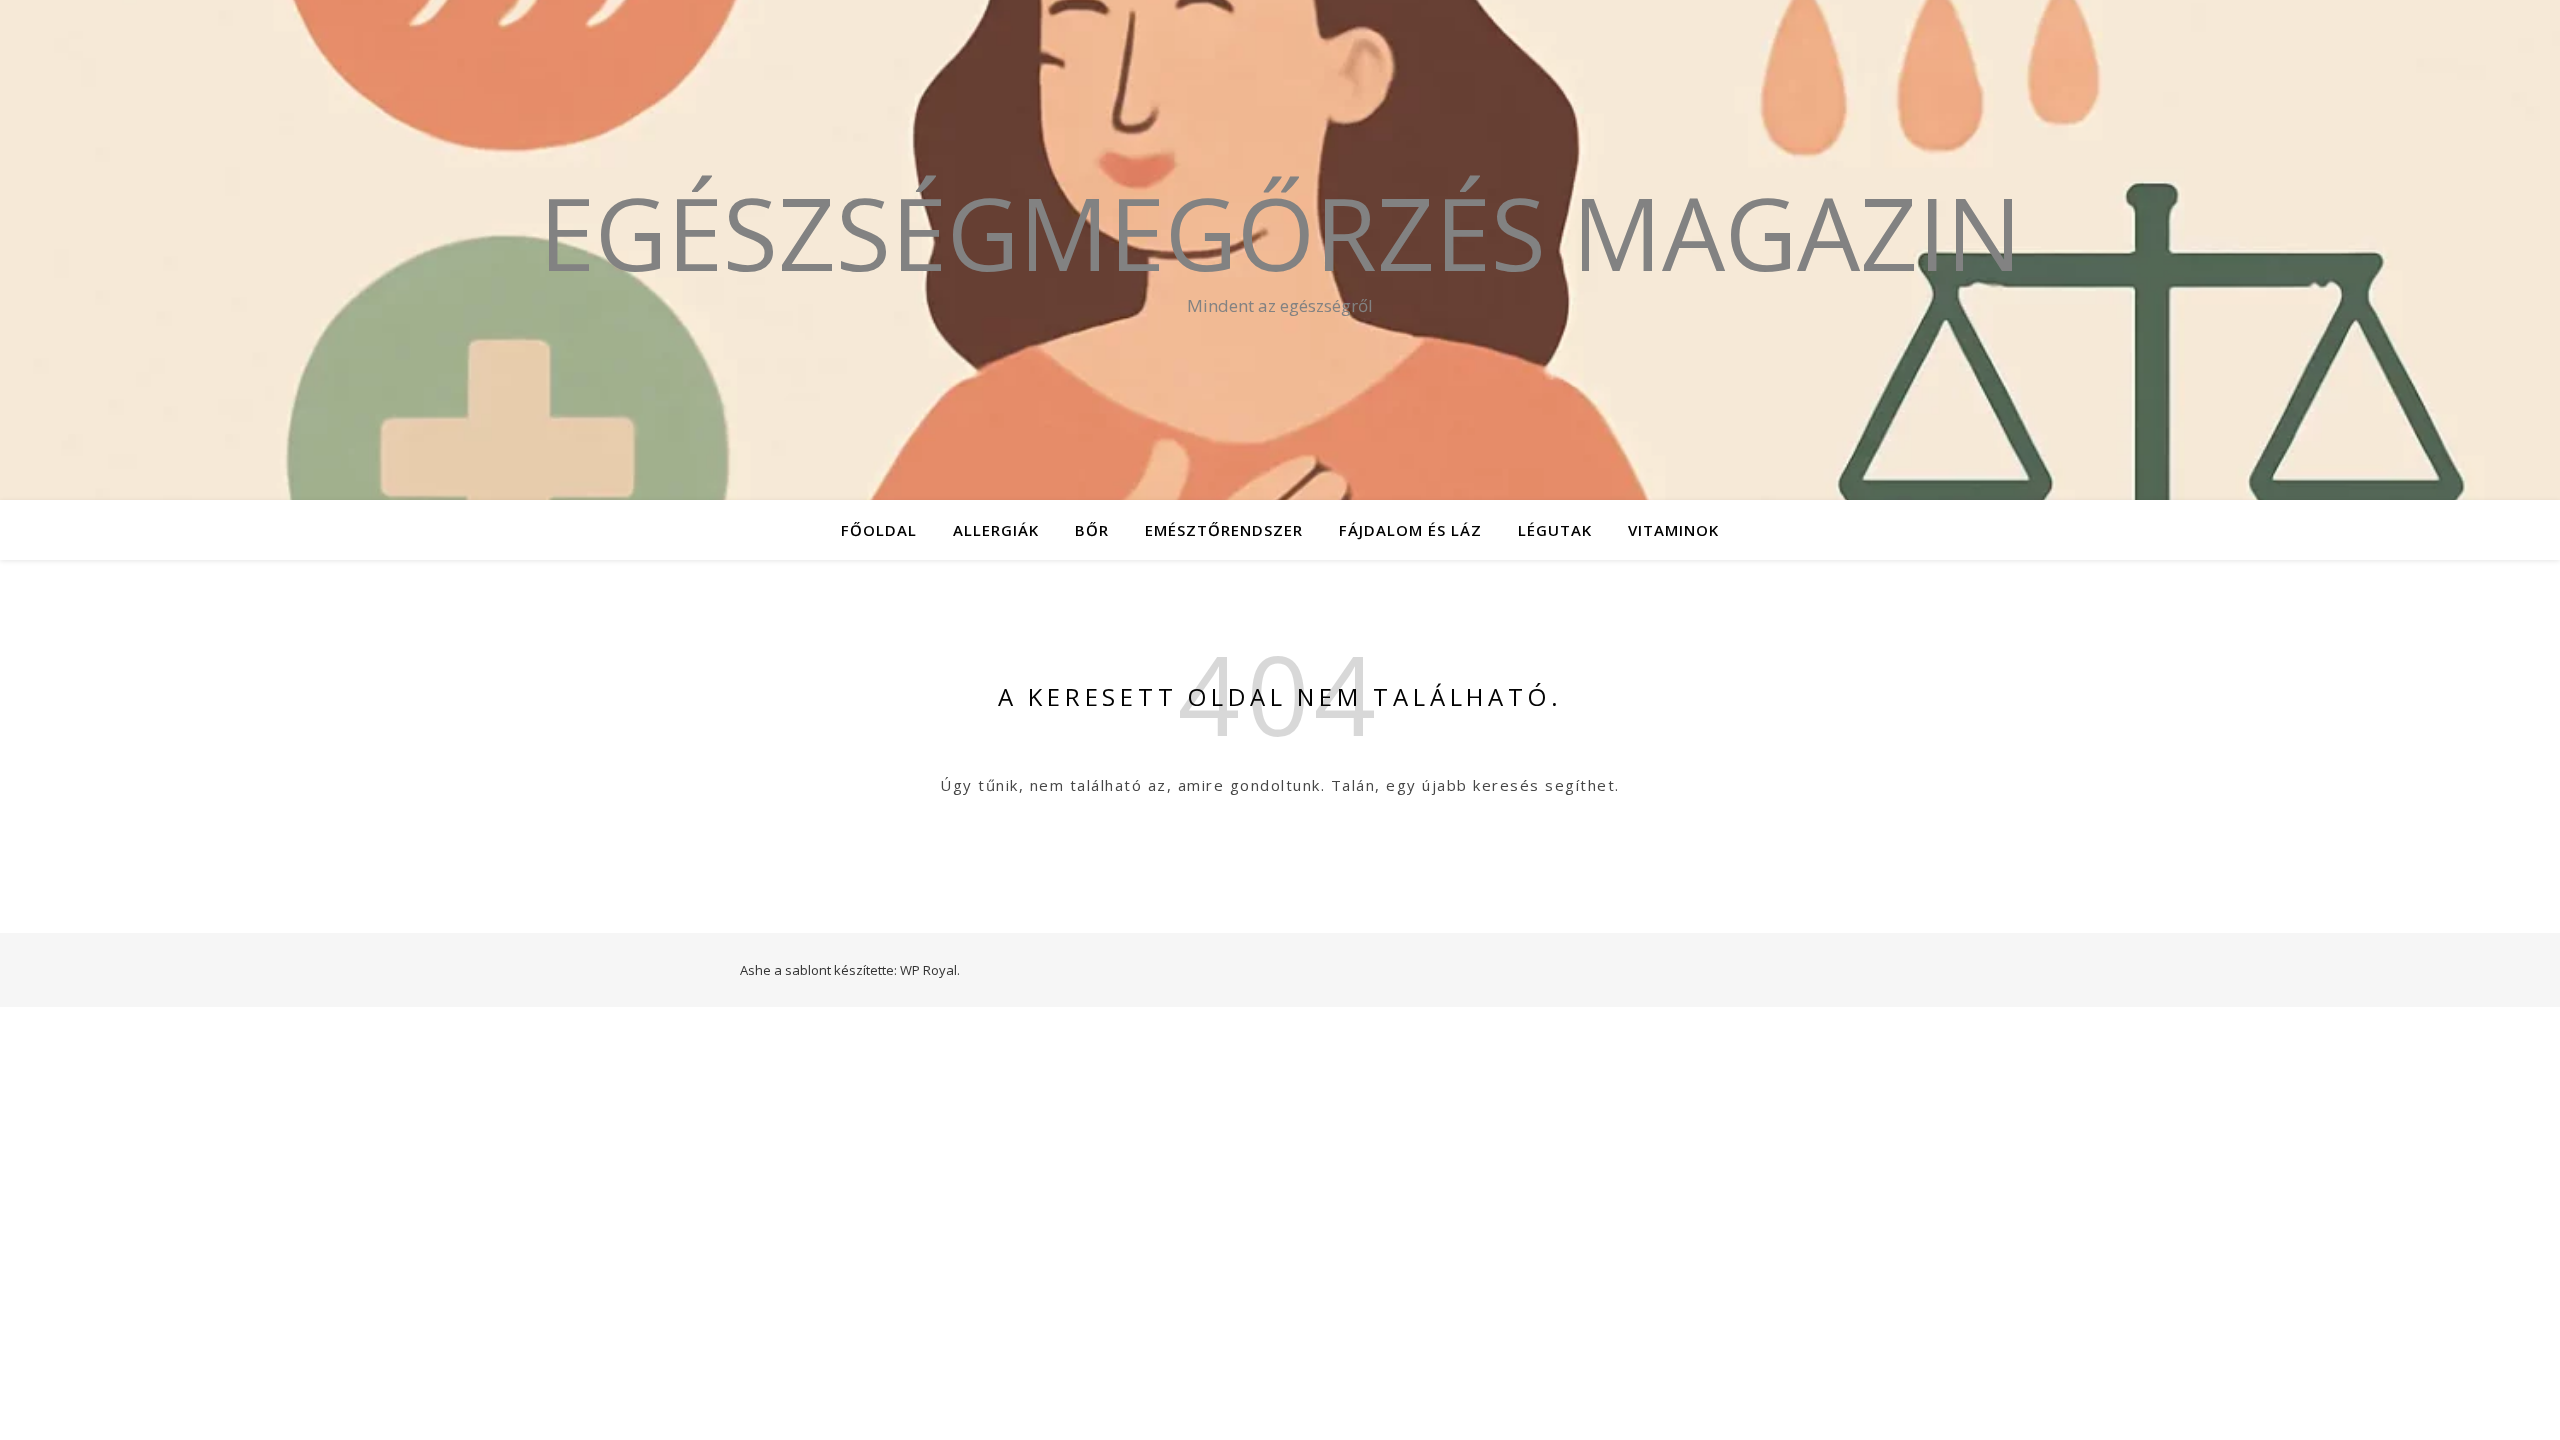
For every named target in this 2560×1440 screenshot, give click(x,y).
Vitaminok (1673, 530)
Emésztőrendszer (1224, 530)
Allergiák (996, 530)
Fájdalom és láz (1410, 530)
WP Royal (928, 970)
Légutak (1555, 530)
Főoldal (879, 530)
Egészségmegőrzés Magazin (1280, 232)
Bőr (1092, 530)
